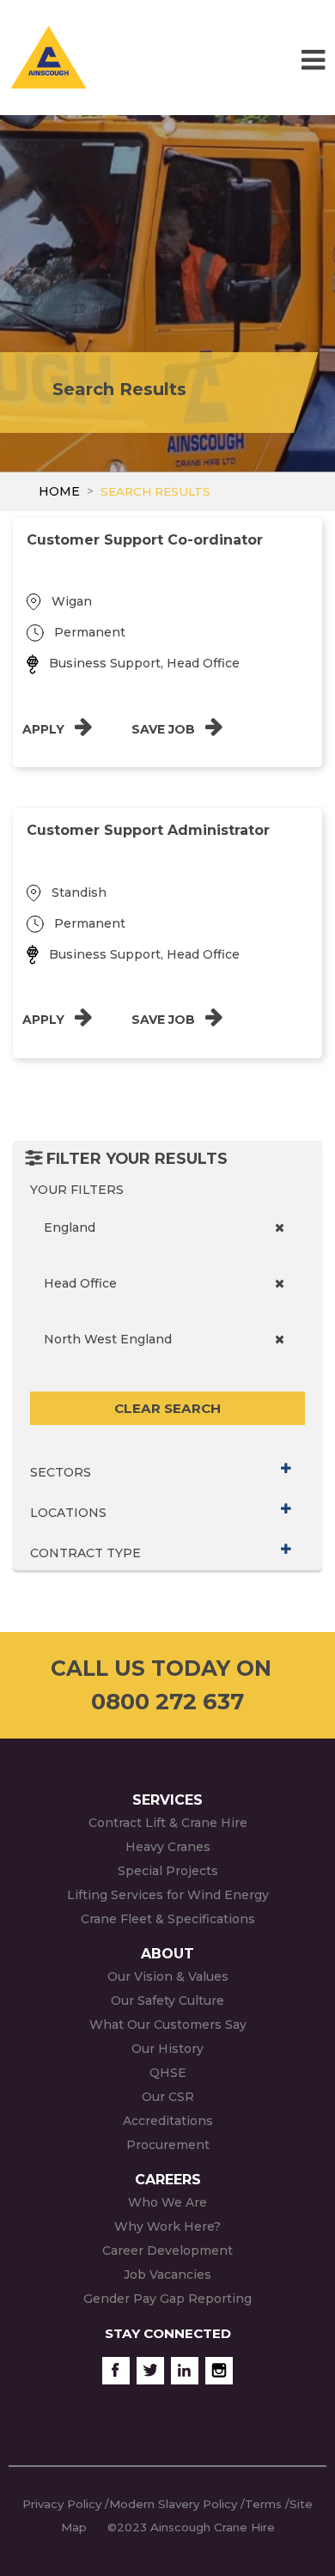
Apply (45, 729)
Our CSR (168, 2097)
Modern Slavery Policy (173, 2504)
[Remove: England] (280, 1228)
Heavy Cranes (168, 1847)
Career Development (167, 2250)
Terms (263, 2504)
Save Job (165, 729)
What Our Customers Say (168, 2025)
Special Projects (168, 1871)
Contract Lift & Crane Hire (168, 1823)
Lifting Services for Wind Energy (168, 1895)
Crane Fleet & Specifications (168, 1919)
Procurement (168, 2145)
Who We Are (167, 2202)
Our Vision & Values (168, 1976)
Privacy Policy (62, 2504)
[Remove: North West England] (280, 1340)
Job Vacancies (167, 2275)
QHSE (168, 2073)
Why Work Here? (167, 2226)
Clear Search (167, 1408)
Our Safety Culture (167, 2001)
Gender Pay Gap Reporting (167, 2299)
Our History (167, 2049)
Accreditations (168, 2121)
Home (59, 491)
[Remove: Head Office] (280, 1284)
